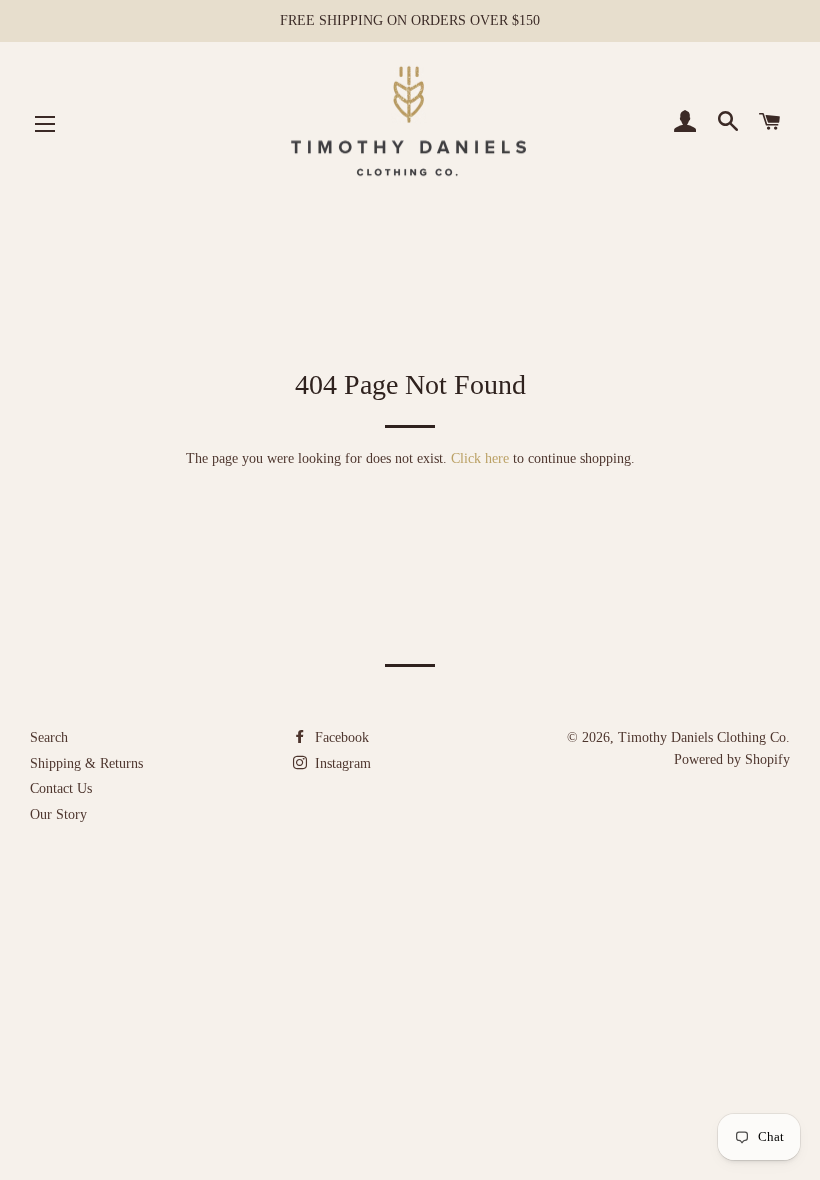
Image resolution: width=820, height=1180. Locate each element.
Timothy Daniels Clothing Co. (704, 737)
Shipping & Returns (86, 763)
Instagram (341, 763)
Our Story (58, 814)
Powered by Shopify (732, 759)
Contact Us (61, 788)
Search (49, 737)
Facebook (340, 737)
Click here (480, 458)
